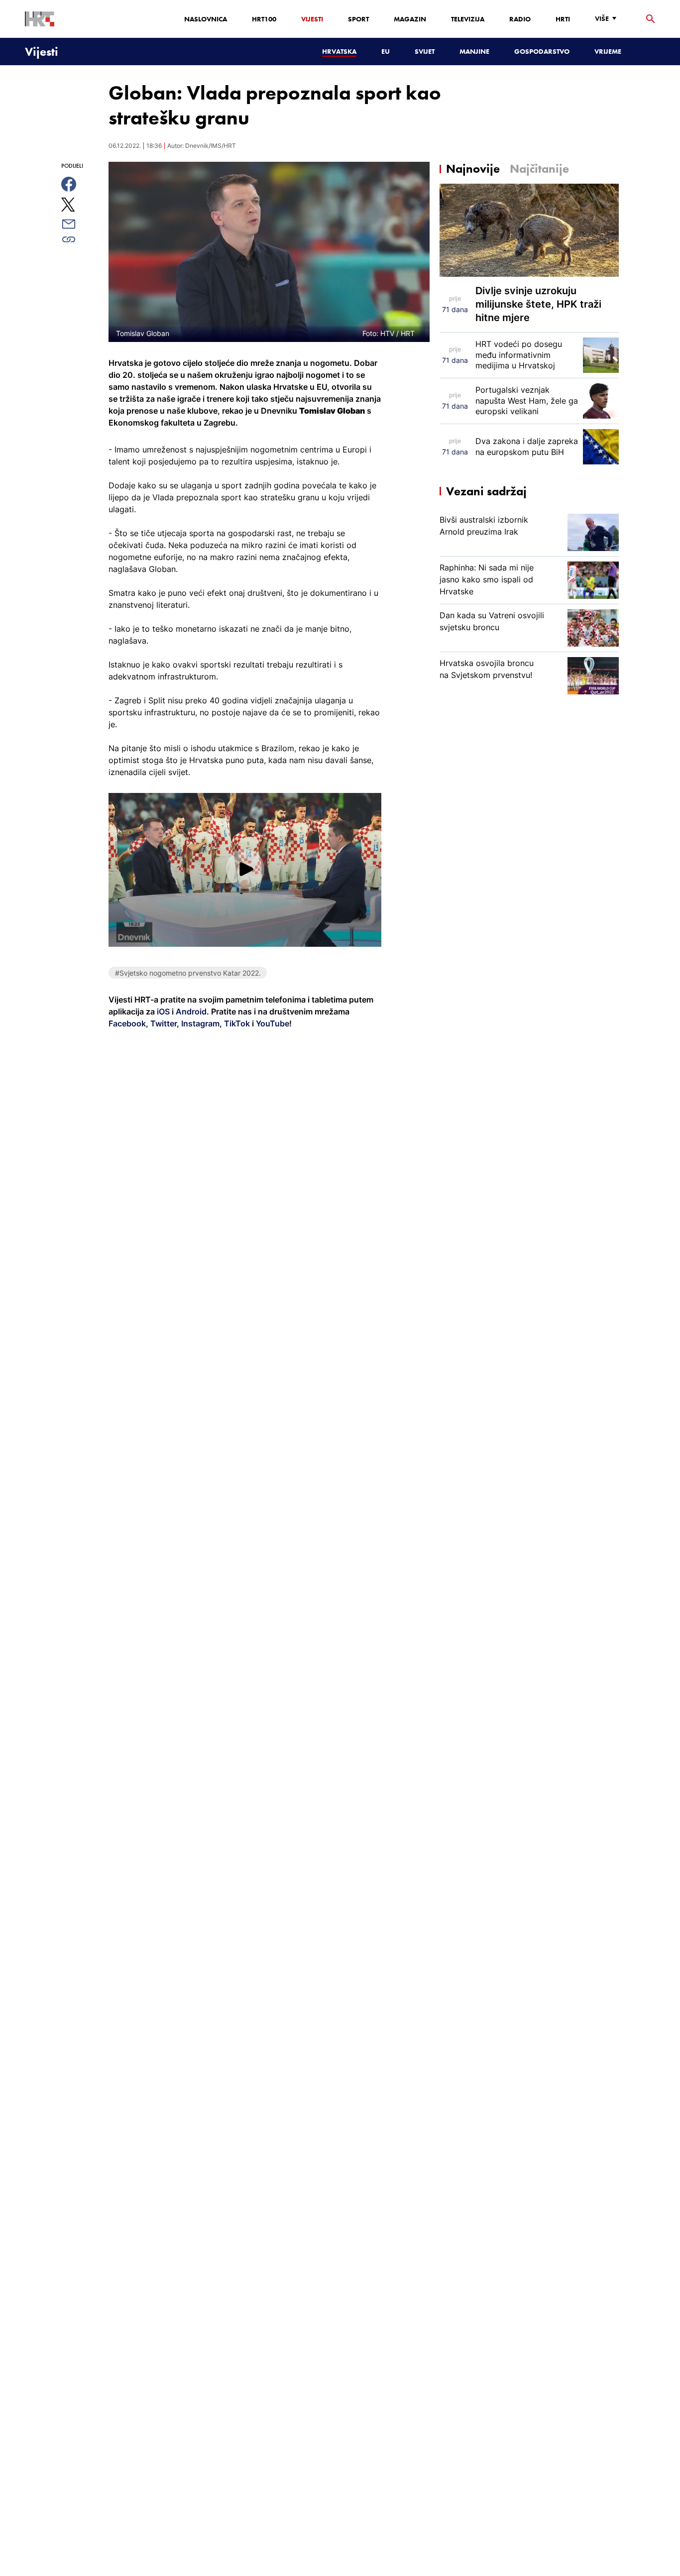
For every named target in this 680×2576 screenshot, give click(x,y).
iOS (164, 1011)
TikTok (236, 1023)
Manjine (474, 51)
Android (191, 1011)
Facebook (127, 1023)
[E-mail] (80, 224)
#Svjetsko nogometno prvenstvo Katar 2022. (188, 973)
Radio (520, 19)
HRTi (563, 19)
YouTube (272, 1023)
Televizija (468, 19)
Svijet (425, 51)
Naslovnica (206, 19)
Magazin (410, 19)
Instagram (199, 1023)
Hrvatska (339, 51)
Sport (358, 19)
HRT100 (264, 19)
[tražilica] (651, 19)
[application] (245, 870)
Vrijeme (608, 51)
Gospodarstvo (542, 51)
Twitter (163, 1023)
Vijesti (312, 19)
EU (386, 51)
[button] (245, 869)
